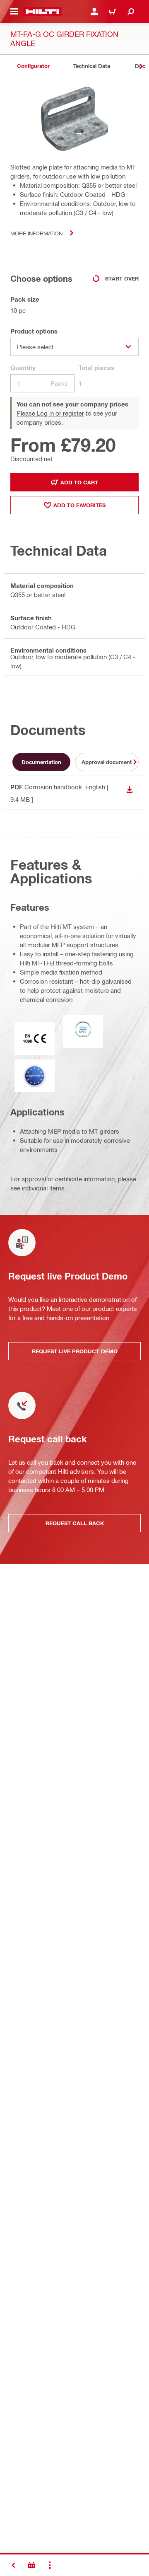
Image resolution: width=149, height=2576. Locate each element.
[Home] (42, 12)
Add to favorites (79, 505)
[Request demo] (31, 2565)
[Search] (131, 12)
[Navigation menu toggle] (14, 12)
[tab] (33, 66)
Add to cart (79, 482)
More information (36, 233)
